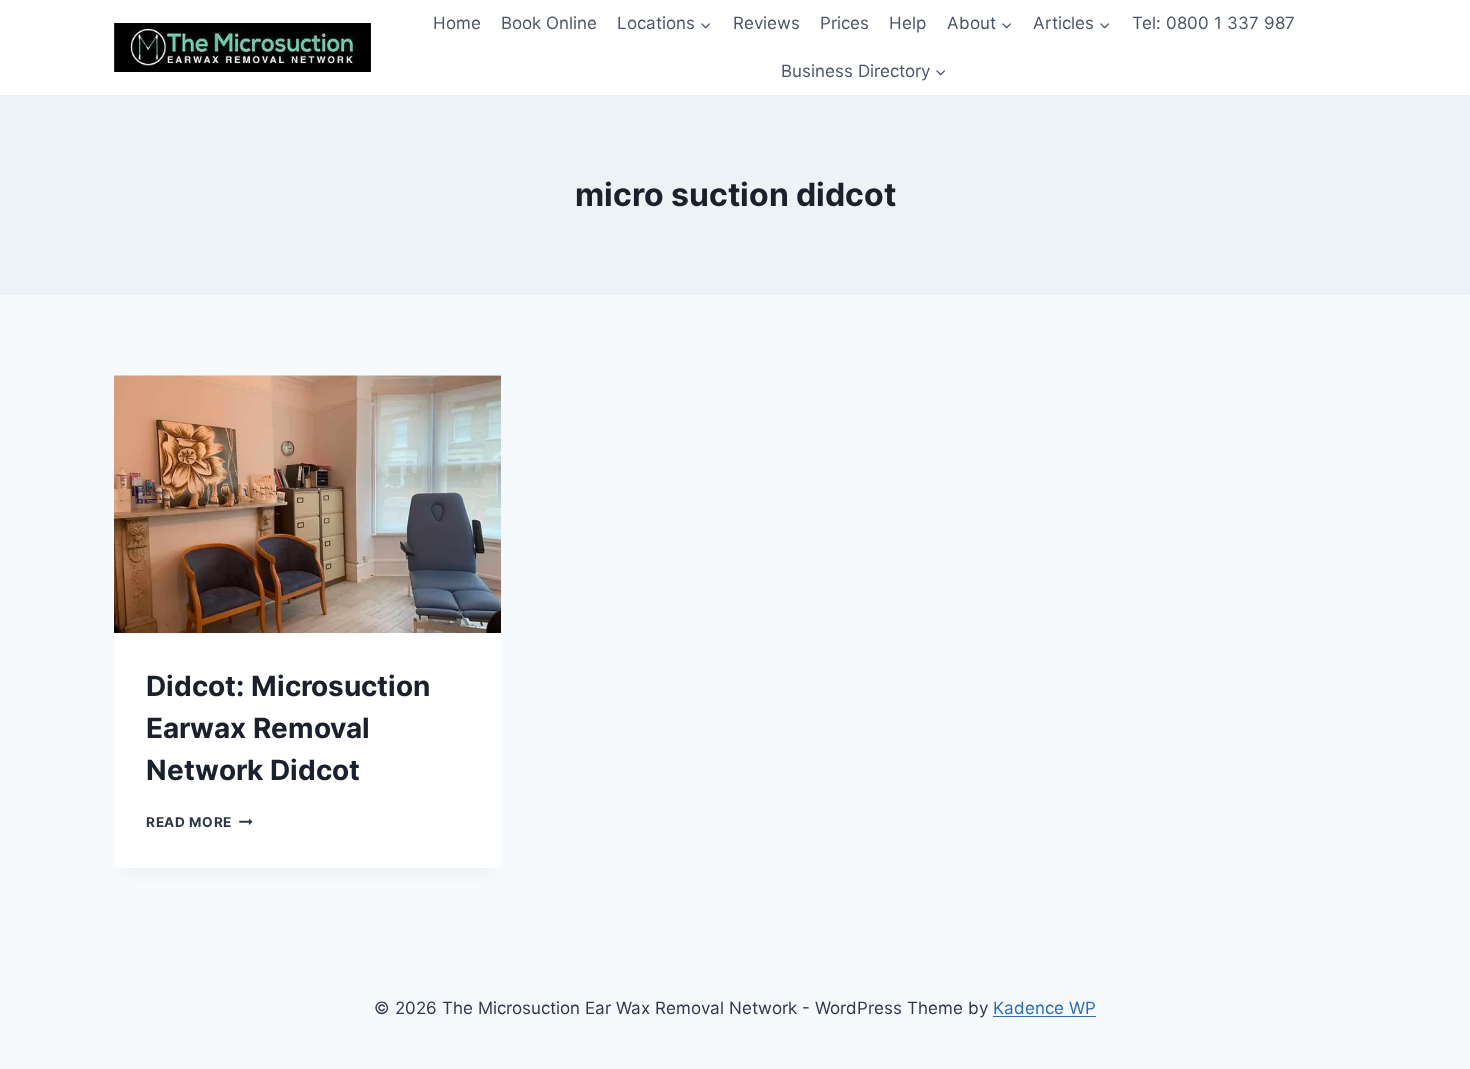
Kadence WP (1044, 1008)
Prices (844, 23)
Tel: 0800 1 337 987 (1213, 23)
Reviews (766, 23)
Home (457, 23)
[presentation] (307, 504)
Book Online (549, 23)
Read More (199, 822)
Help (907, 23)
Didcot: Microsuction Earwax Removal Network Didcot (288, 728)
